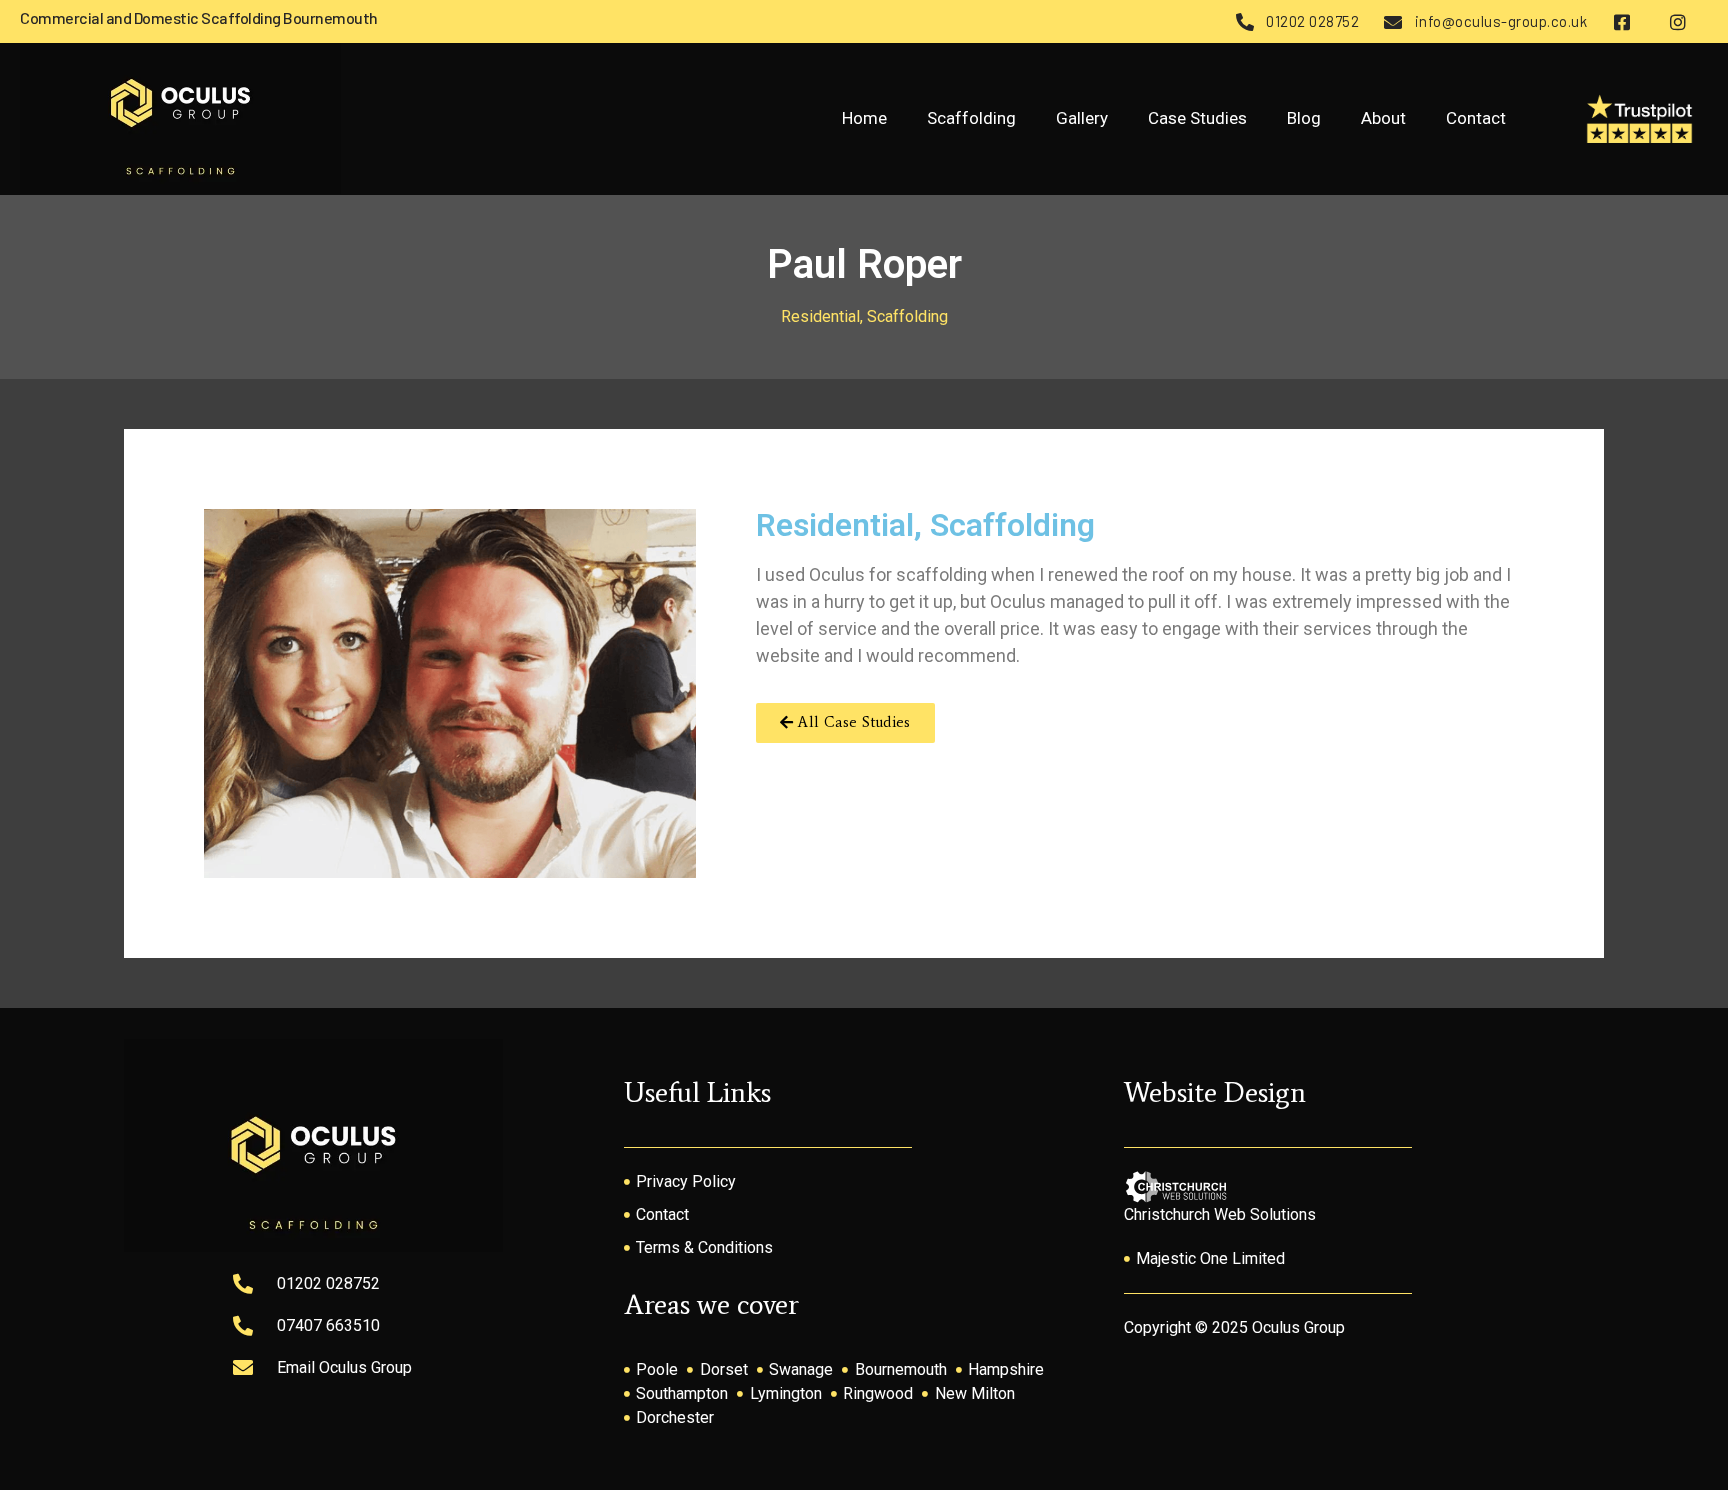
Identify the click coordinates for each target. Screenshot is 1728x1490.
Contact (1476, 118)
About (1383, 118)
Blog (1304, 118)
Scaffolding (971, 118)
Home (864, 118)
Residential (820, 316)
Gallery (1082, 118)
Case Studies (1197, 118)
